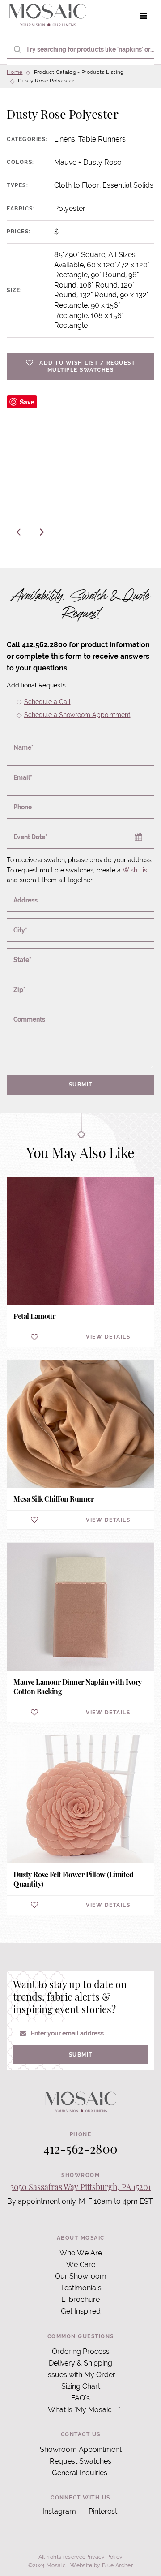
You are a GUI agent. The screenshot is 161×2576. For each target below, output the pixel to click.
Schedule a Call (47, 702)
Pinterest (103, 2511)
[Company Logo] (47, 16)
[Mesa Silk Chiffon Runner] (80, 1445)
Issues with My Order (81, 2375)
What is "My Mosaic (80, 2410)
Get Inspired (81, 2311)
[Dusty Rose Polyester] (80, 469)
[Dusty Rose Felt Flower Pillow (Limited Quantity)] (80, 1825)
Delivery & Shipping (80, 2363)
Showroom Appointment (81, 2449)
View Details (108, 1337)
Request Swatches (80, 2461)
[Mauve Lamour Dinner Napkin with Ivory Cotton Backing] (80, 1632)
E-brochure (80, 2299)
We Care (81, 2265)
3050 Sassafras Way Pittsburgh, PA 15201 (81, 2187)
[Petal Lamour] (80, 1262)
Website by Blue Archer (102, 2565)
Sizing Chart (81, 2386)
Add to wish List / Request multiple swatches (87, 367)
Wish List (136, 870)
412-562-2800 (80, 2149)
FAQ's (80, 2398)
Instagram (59, 2511)
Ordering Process (81, 2351)
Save (27, 402)
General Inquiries (80, 2473)
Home (15, 72)
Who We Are (81, 2253)
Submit (81, 1085)
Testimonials (81, 2288)
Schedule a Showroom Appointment (77, 715)
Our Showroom (81, 2276)
